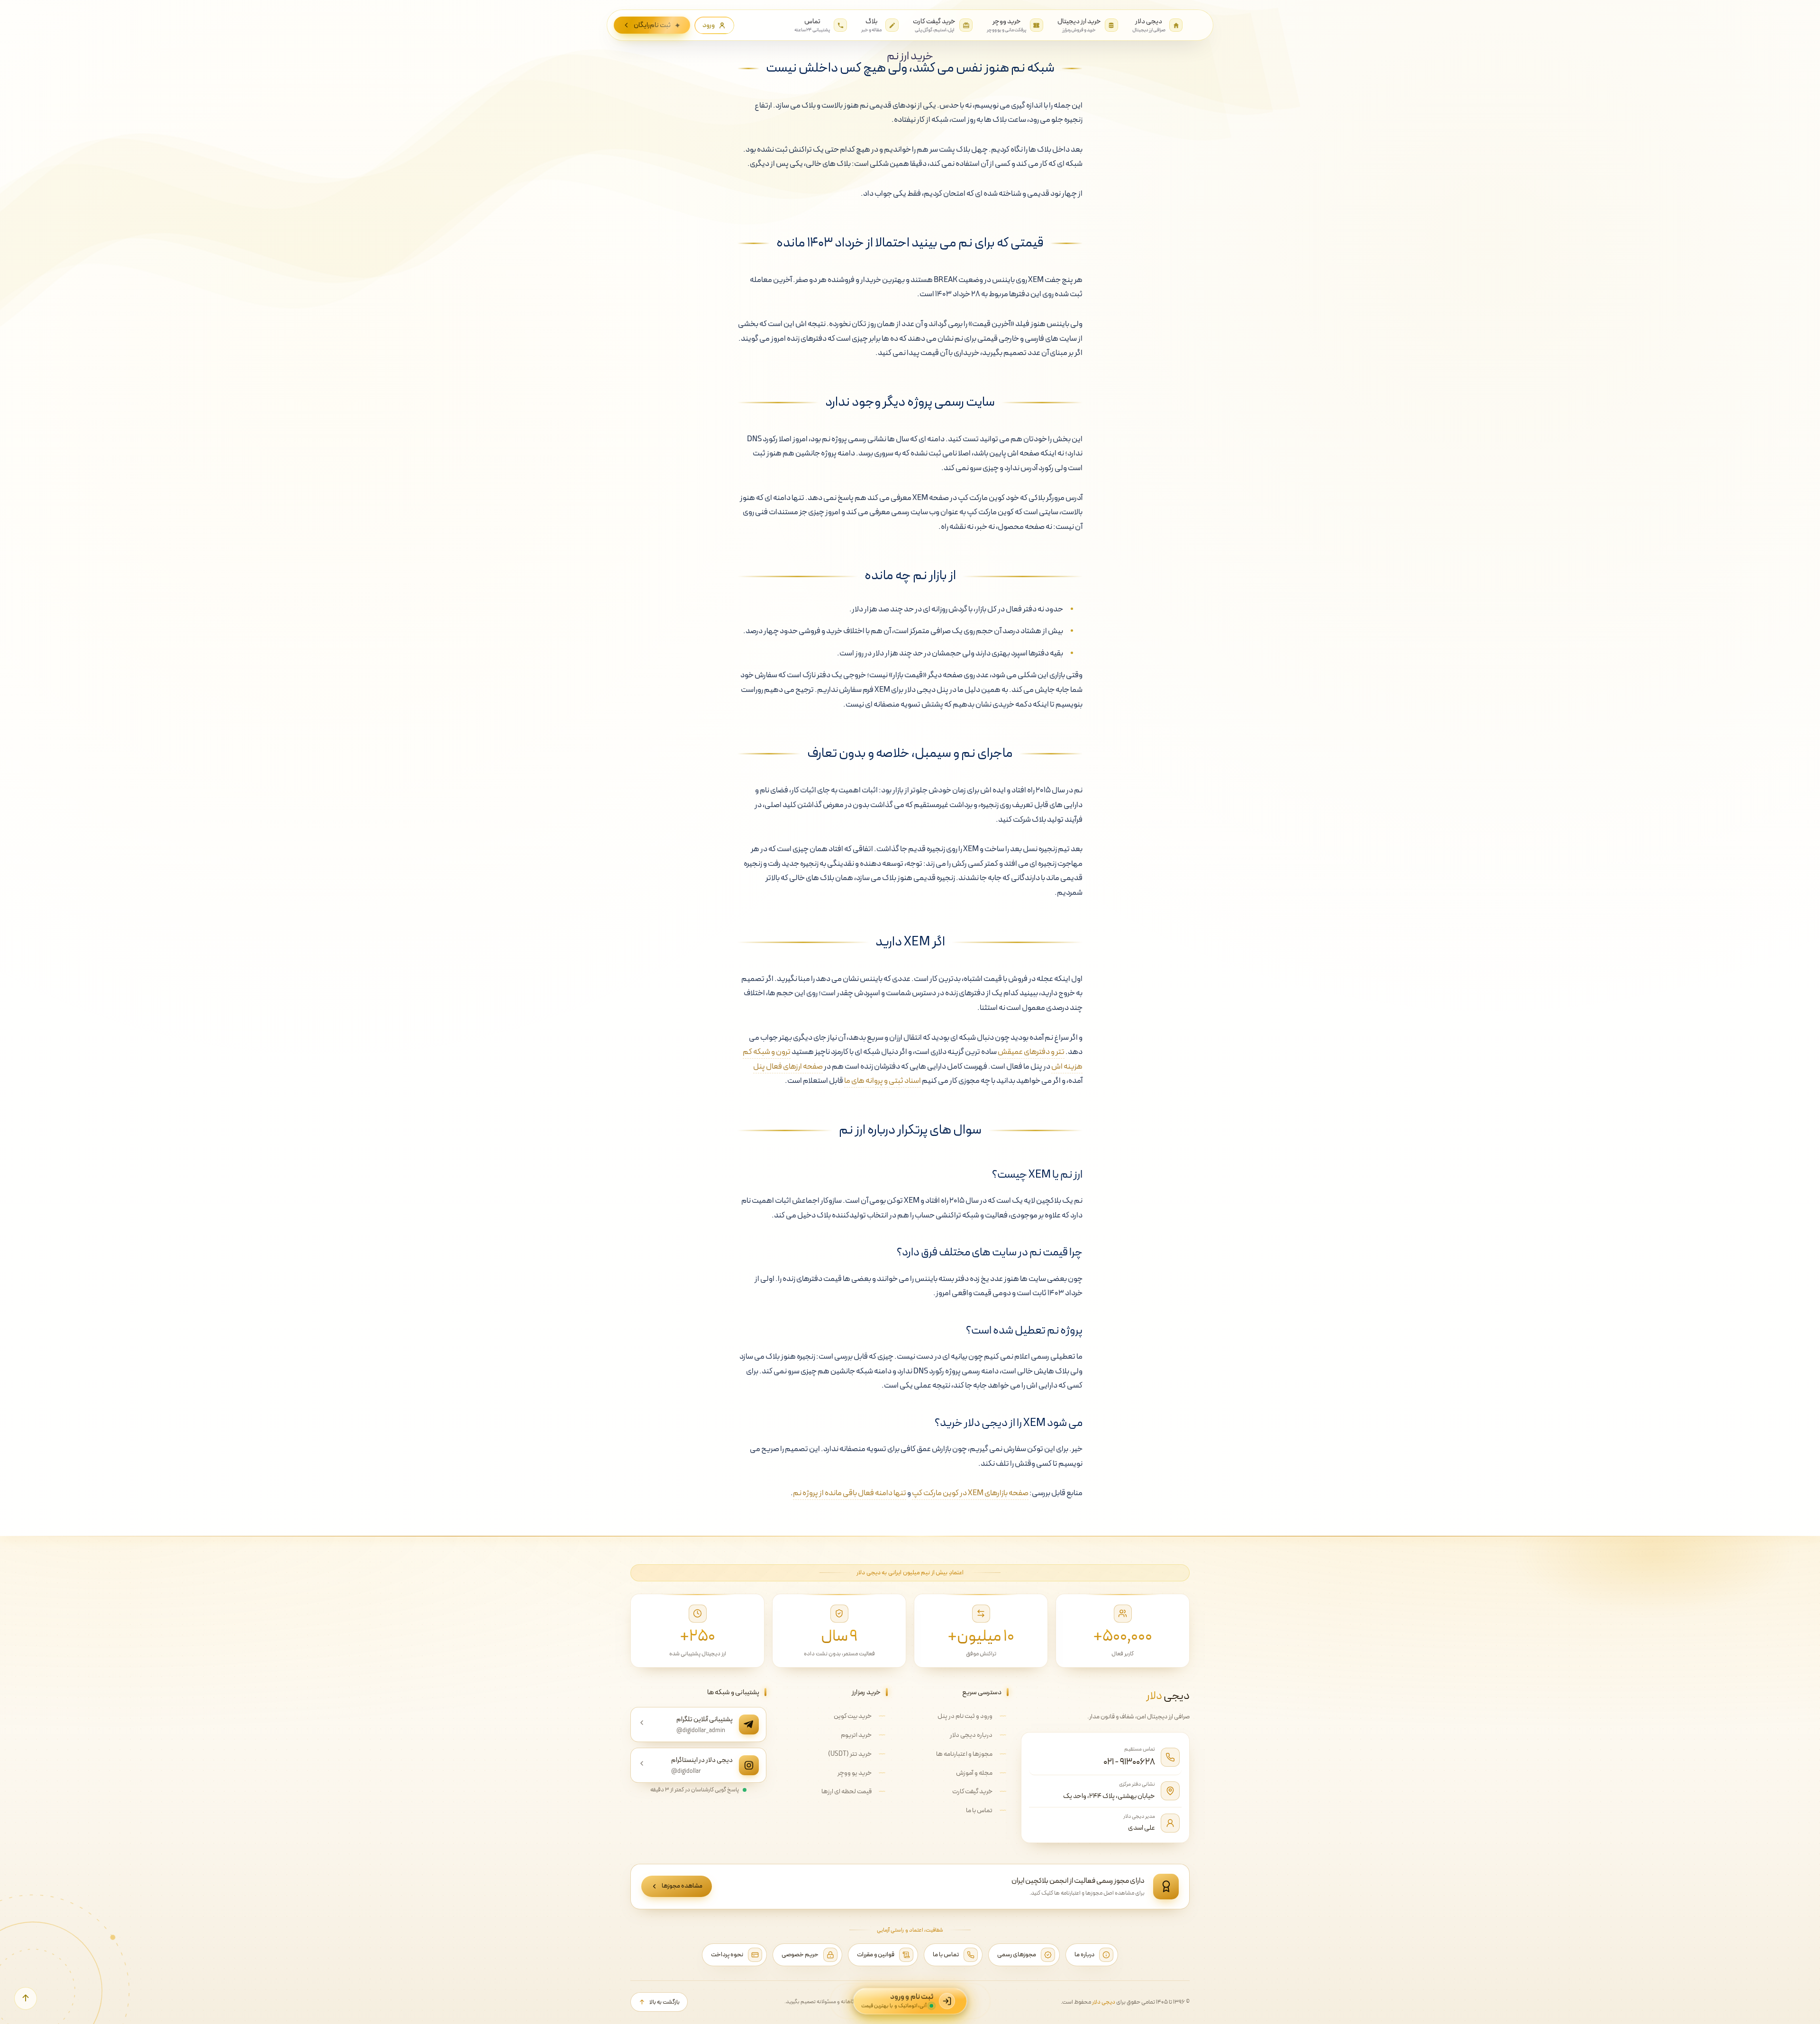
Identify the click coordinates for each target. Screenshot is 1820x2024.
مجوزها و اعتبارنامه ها (964, 1754)
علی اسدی (1142, 1828)
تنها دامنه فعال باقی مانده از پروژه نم (850, 1493)
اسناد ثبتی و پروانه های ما (883, 1081)
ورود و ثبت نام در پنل (965, 1716)
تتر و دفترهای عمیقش (1031, 1052)
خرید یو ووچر (855, 1773)
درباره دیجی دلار (971, 1735)
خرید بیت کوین (853, 1716)
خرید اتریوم (856, 1735)
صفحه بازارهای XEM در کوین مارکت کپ (970, 1493)
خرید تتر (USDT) (850, 1754)
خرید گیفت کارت (972, 1792)
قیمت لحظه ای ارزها (846, 1792)
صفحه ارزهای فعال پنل (788, 1067)
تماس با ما (979, 1811)
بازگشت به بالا (664, 2002)
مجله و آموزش (974, 1773)
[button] (26, 1998)
